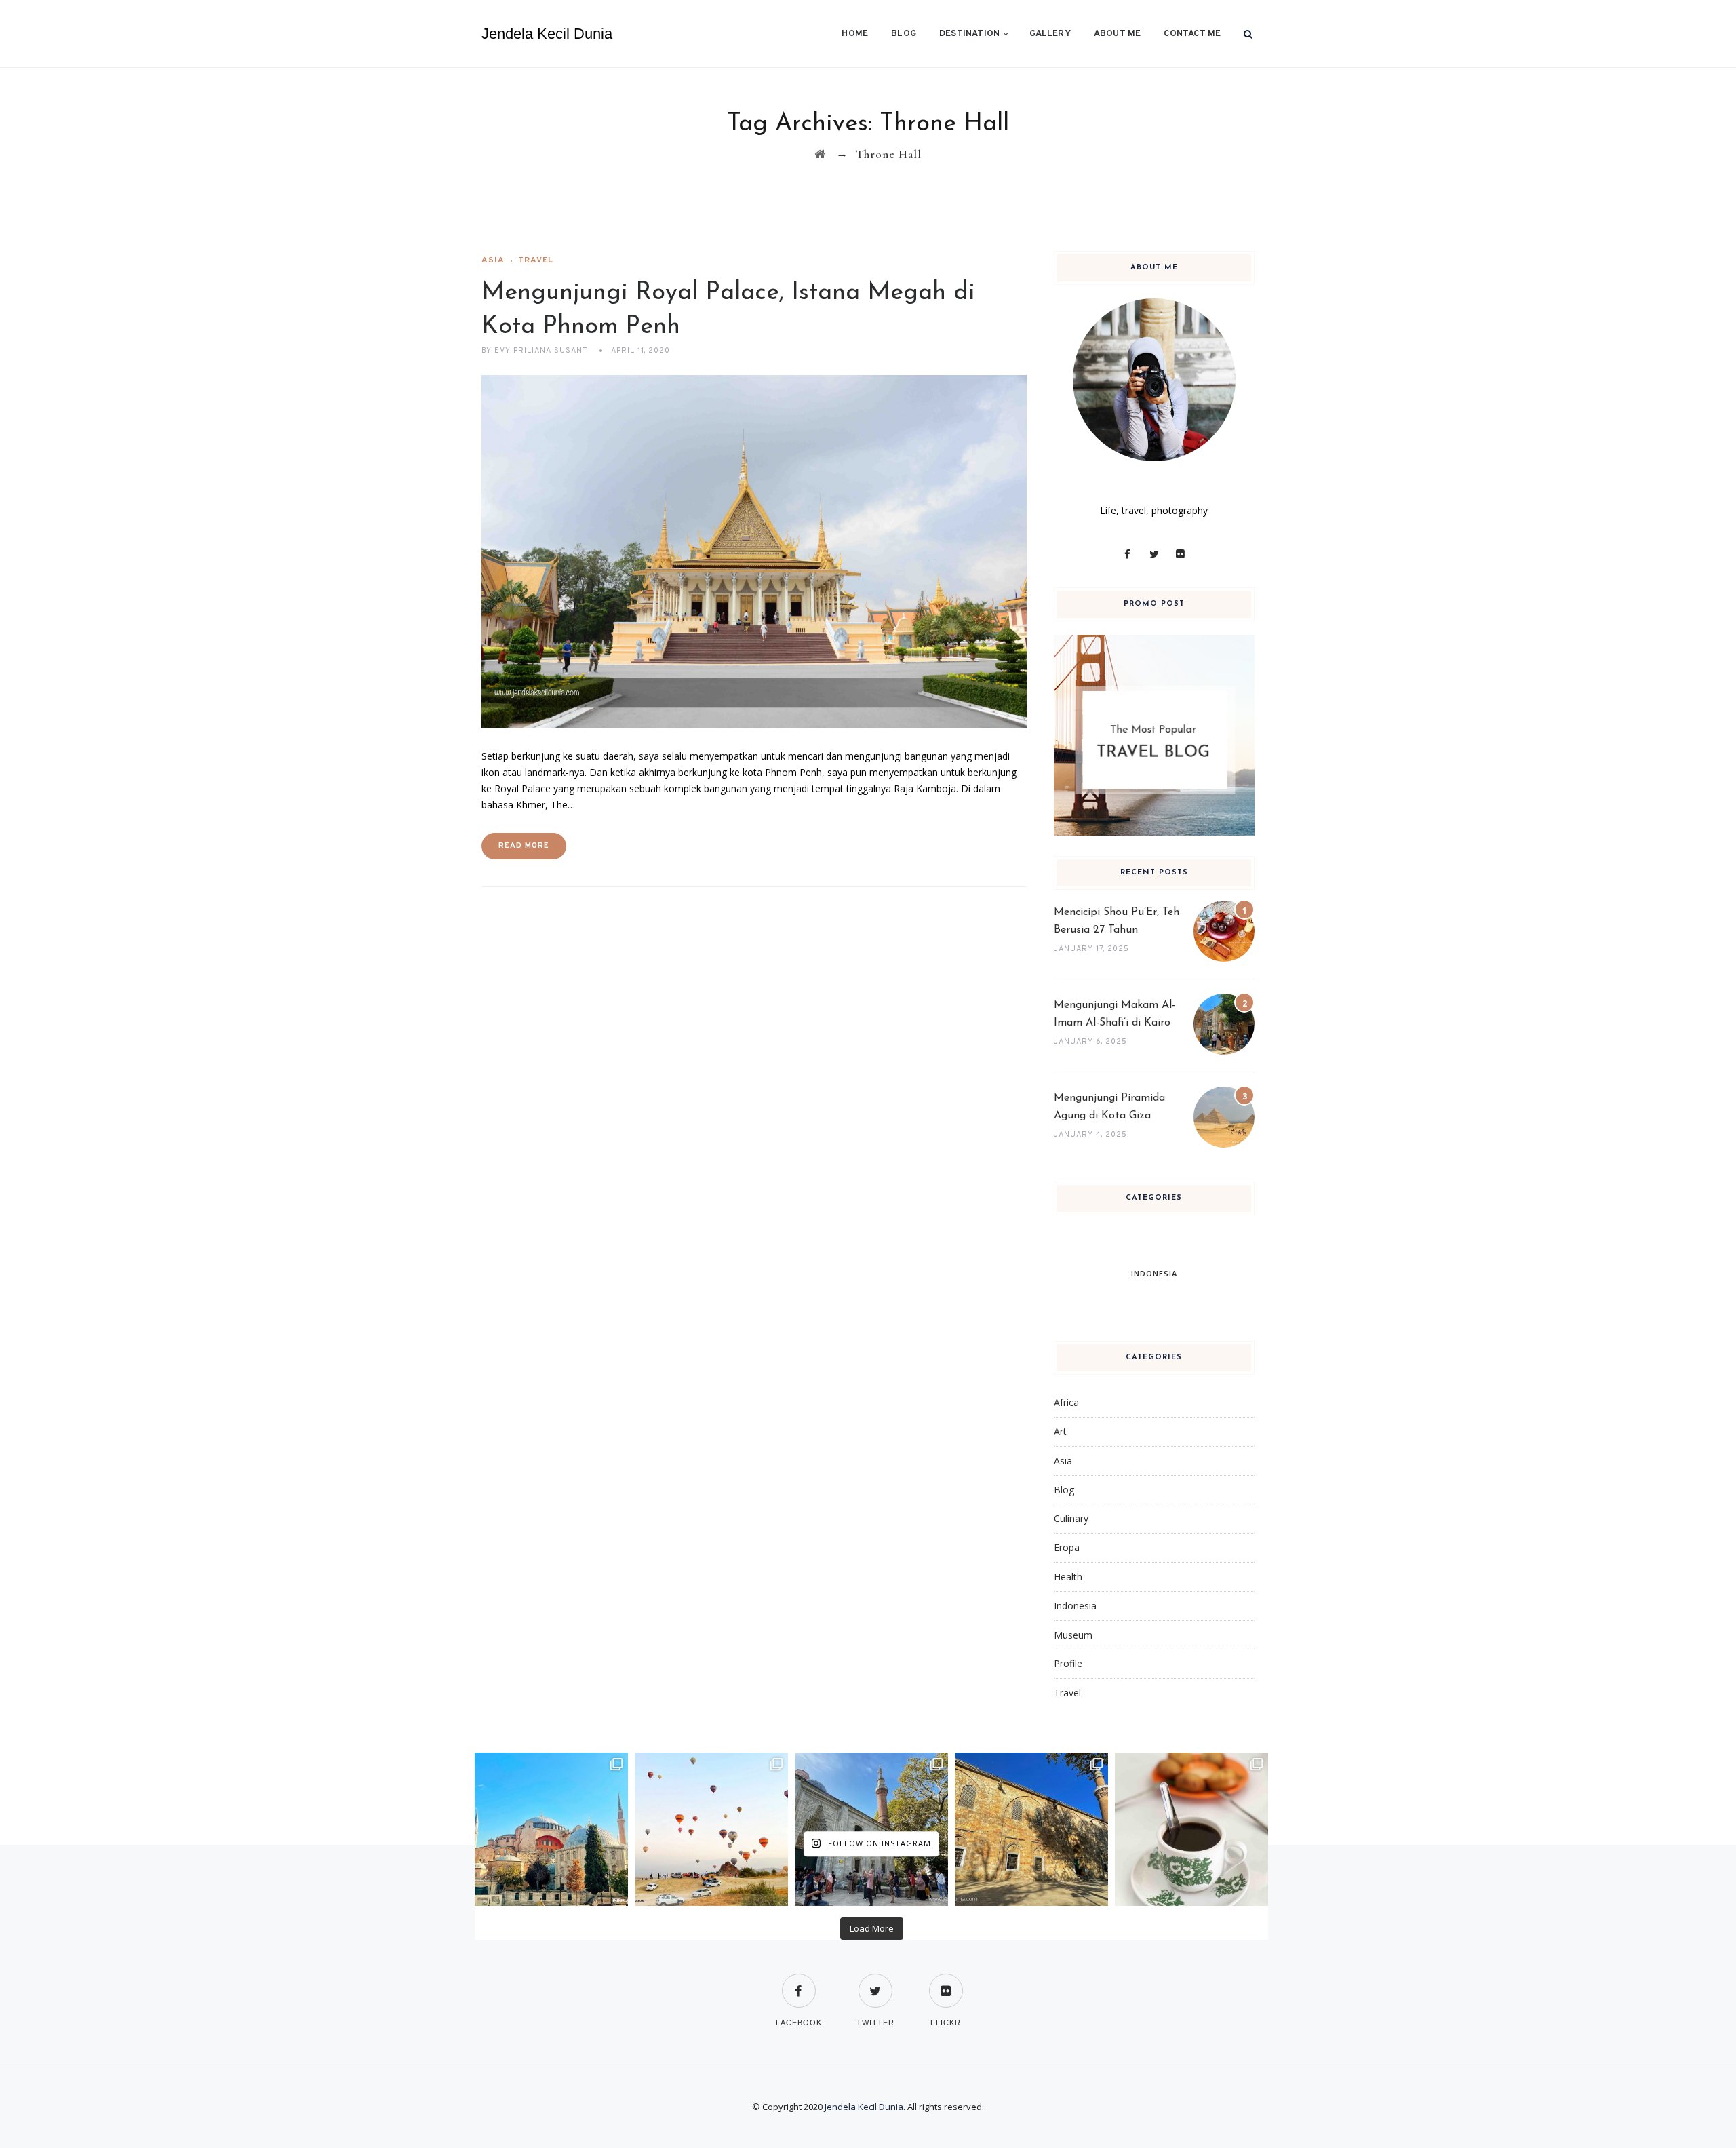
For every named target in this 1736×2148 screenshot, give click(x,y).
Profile (1068, 1663)
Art (1060, 1431)
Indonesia (1075, 1606)
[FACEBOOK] (799, 1982)
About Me (1118, 34)
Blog (904, 34)
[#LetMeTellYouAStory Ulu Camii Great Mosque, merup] (1031, 1829)
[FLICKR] (946, 1982)
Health (1068, 1577)
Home (855, 34)
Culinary (1071, 1518)
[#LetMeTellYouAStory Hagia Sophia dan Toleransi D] (551, 1829)
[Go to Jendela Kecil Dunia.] (820, 154)
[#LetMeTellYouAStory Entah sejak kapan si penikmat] (1191, 1829)
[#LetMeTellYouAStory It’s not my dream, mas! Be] (711, 1829)
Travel (536, 260)
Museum (1073, 1635)
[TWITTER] (875, 1982)
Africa (1066, 1402)
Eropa (1067, 1547)
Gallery (1050, 34)
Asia (493, 260)
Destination (969, 34)
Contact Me (1192, 34)
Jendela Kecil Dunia (547, 34)
